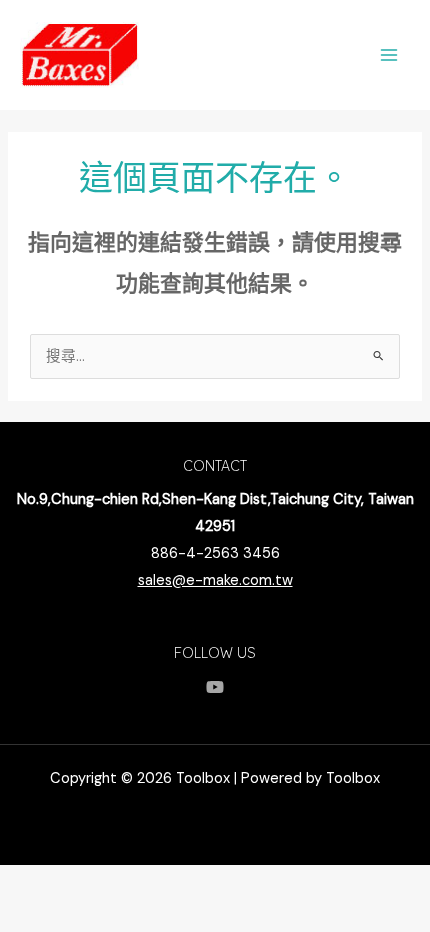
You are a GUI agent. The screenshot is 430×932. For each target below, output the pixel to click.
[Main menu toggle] (389, 55)
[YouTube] (215, 687)
